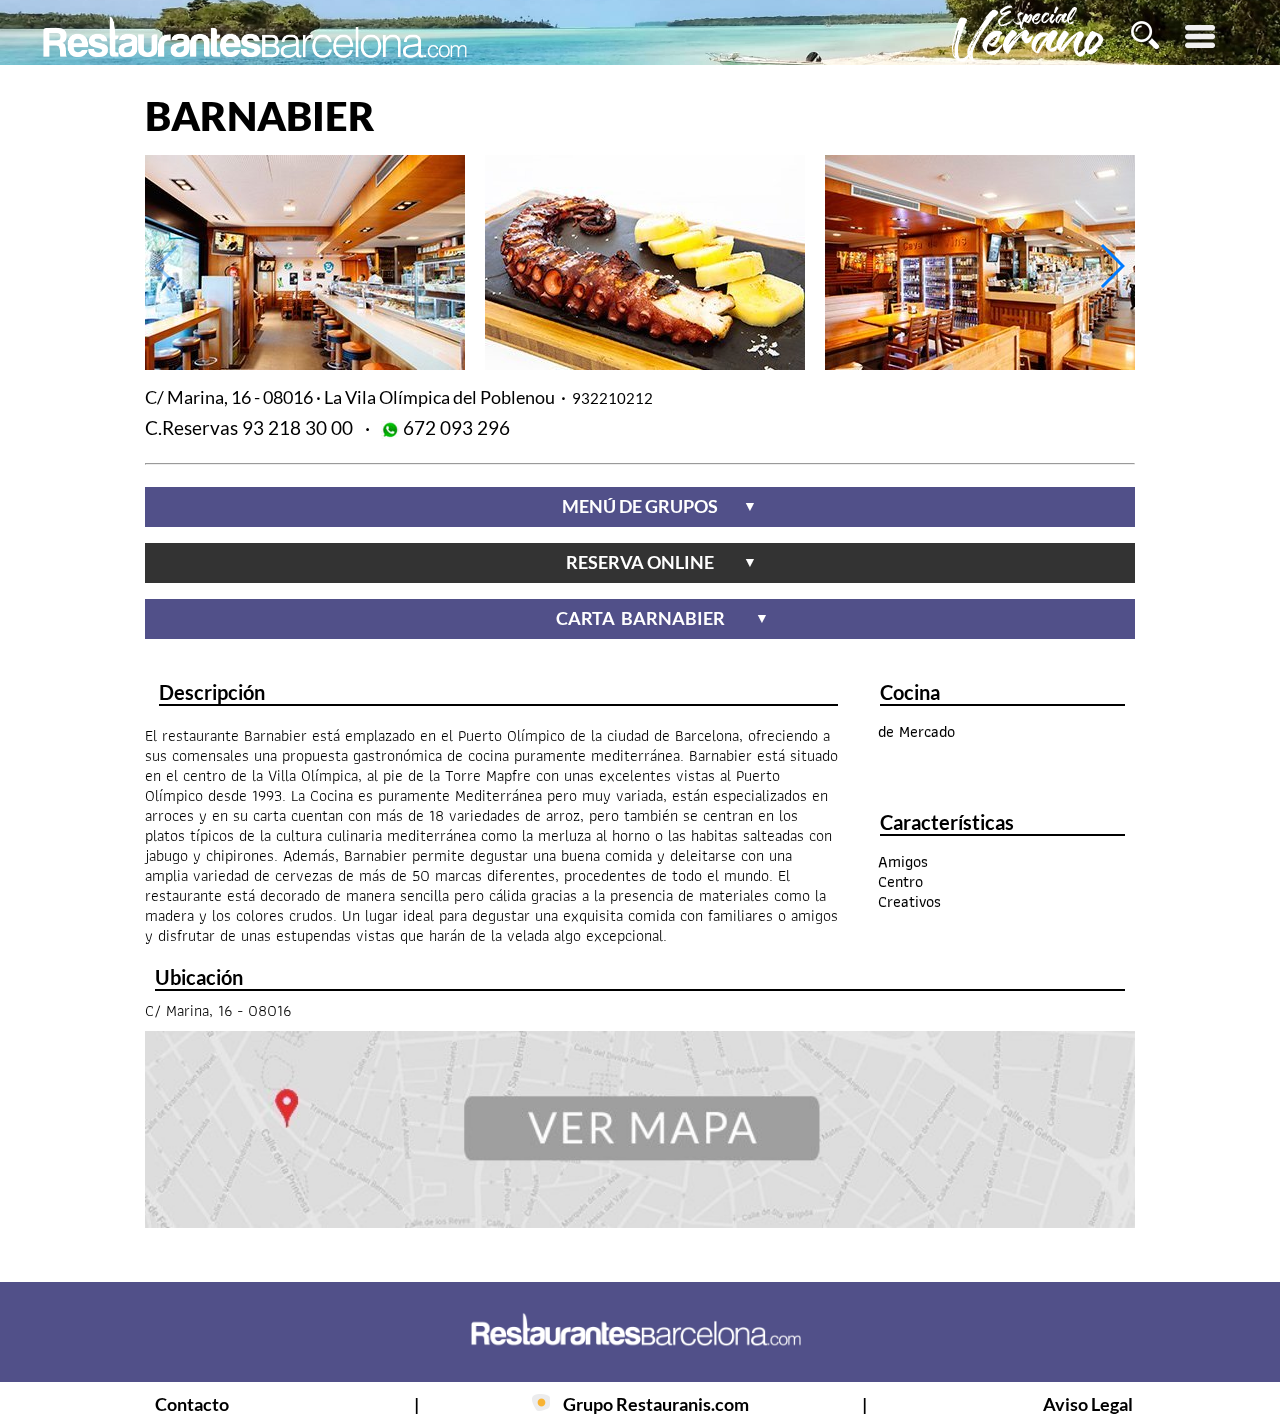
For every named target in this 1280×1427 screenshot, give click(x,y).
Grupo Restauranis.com (656, 1404)
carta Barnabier (662, 618)
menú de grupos (659, 506)
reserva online (661, 562)
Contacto (192, 1404)
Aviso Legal (1088, 1404)
